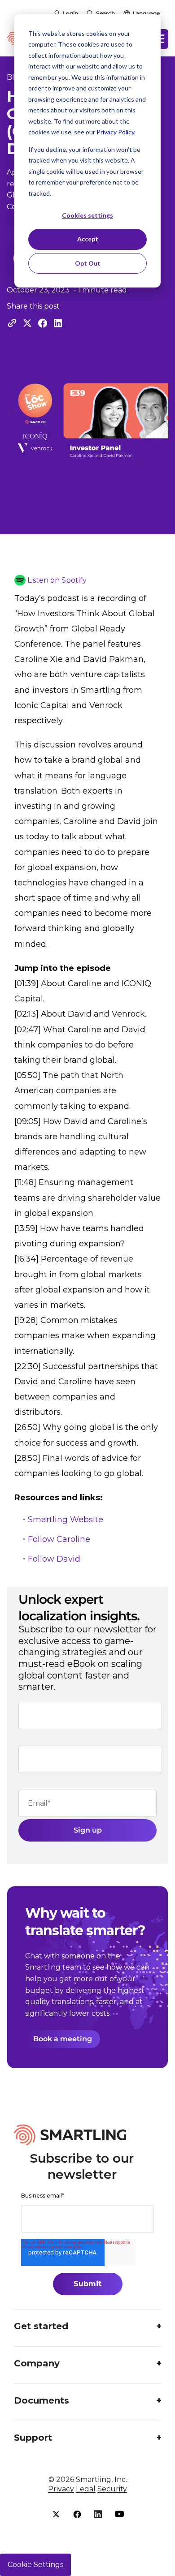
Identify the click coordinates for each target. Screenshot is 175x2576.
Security (112, 2489)
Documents (42, 2400)
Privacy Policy (115, 132)
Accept (88, 239)
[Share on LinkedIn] (58, 323)
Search (105, 13)
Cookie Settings (35, 2565)
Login (70, 13)
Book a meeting (63, 2039)
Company (37, 2363)
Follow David (54, 1559)
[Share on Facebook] (43, 323)
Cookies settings (87, 215)
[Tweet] (27, 323)
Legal (86, 2489)
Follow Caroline (59, 1539)
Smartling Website (66, 1520)
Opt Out (88, 263)
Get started (41, 2326)
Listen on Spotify (57, 580)
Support (33, 2438)
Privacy (61, 2489)
